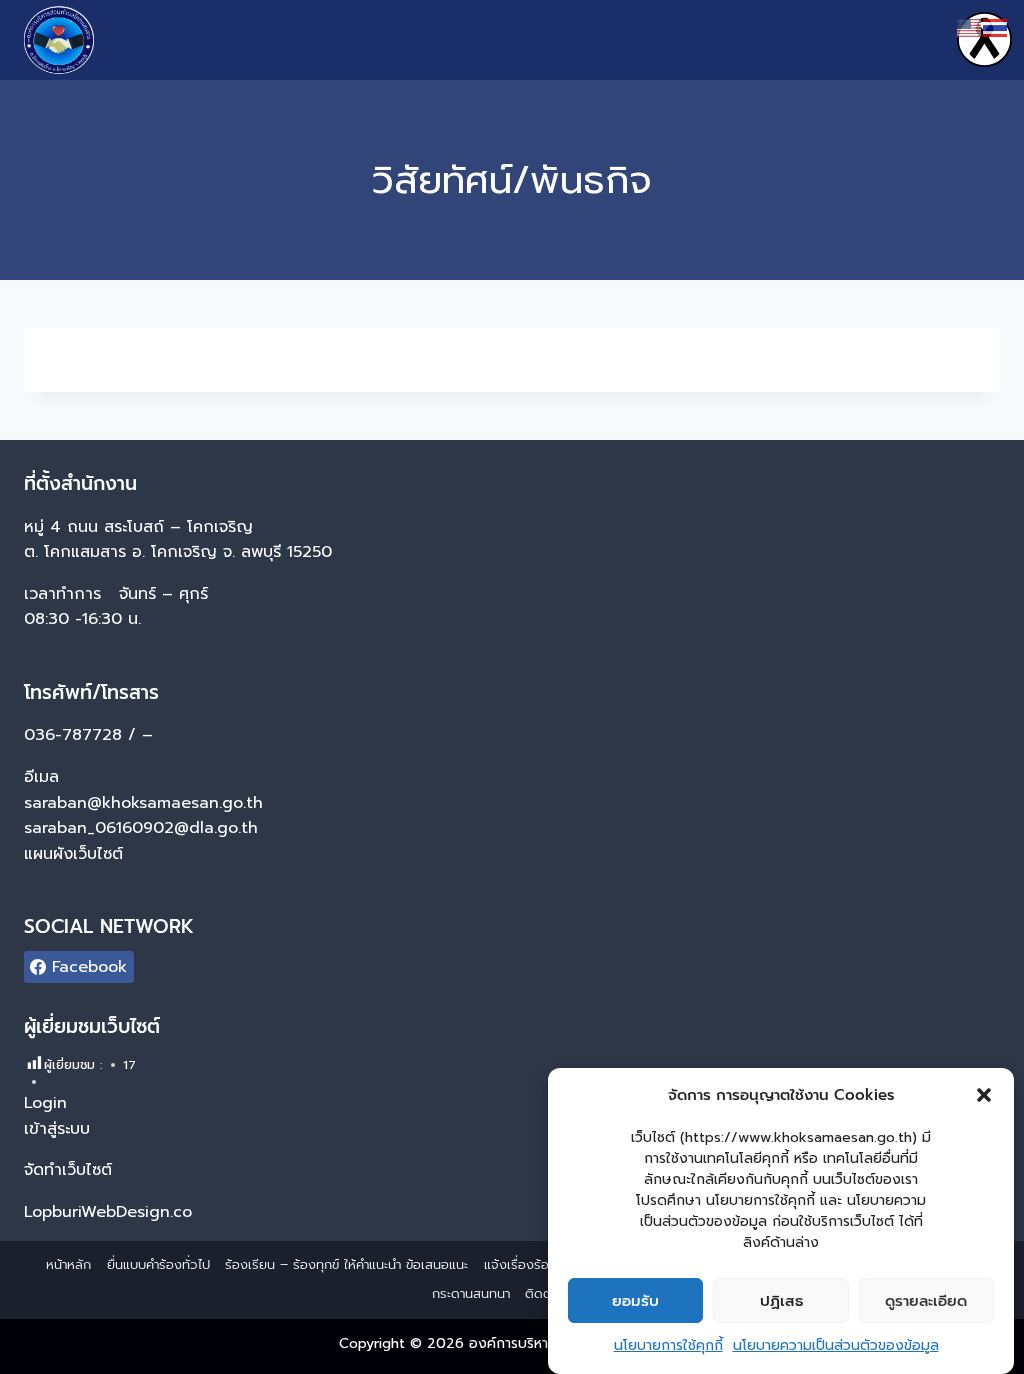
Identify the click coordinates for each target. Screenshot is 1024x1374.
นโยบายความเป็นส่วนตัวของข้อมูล (836, 1345)
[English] (970, 27)
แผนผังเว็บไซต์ (76, 854)
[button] (984, 1095)
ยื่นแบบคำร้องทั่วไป (158, 1264)
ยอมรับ (635, 1301)
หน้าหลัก (68, 1264)
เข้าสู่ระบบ (57, 1129)
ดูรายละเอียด (926, 1301)
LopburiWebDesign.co (108, 1212)
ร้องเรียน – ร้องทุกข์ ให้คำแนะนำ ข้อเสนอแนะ (346, 1264)
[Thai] (996, 27)
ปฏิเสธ (781, 1301)
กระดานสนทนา (471, 1293)
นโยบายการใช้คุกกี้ (668, 1345)
